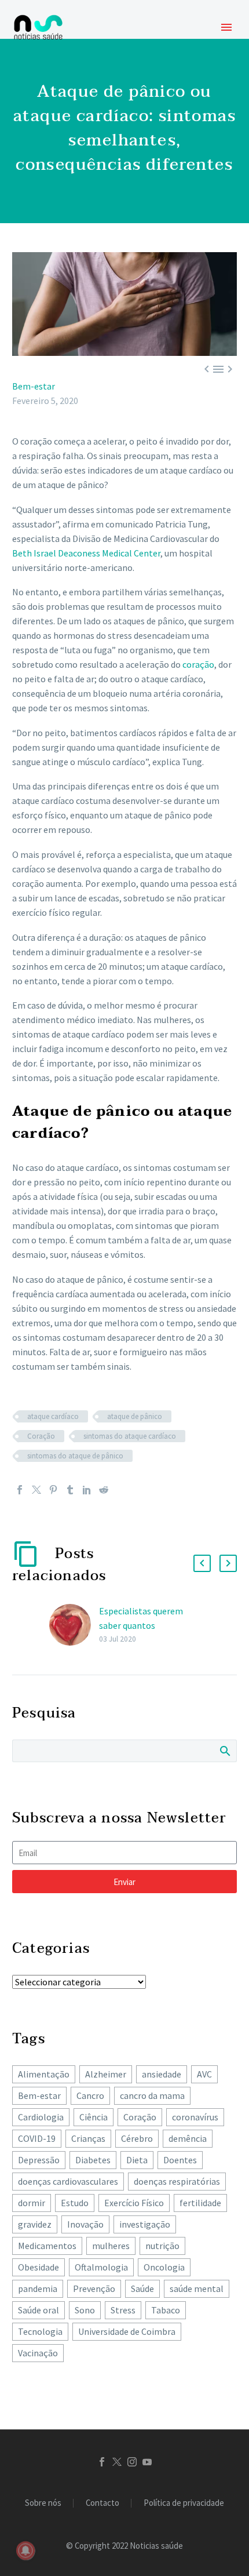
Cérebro (137, 2138)
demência (188, 2138)
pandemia (38, 2288)
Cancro (90, 2095)
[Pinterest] (53, 1490)
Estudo (75, 2203)
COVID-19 (37, 2138)
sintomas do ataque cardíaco (130, 1436)
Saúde (142, 2288)
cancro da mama (152, 2095)
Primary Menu (226, 27)
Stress (123, 2310)
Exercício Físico (134, 2203)
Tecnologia (40, 2331)
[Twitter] (36, 1490)
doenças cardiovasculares (68, 2181)
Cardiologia (41, 2117)
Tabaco (166, 2310)
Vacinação (38, 2353)
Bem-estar (34, 386)
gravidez (35, 2224)
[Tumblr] (70, 1490)
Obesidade (39, 2267)
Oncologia (164, 2267)
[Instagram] (132, 2462)
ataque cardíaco (53, 1416)
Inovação (85, 2224)
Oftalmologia (101, 2267)
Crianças (88, 2138)
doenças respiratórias (177, 2181)
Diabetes (93, 2160)
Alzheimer (106, 2074)
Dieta (137, 2160)
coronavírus (195, 2117)
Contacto (102, 2503)
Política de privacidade (184, 2503)
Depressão (39, 2160)
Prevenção (94, 2288)
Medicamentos (47, 2246)
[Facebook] (20, 1490)
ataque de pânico (135, 1416)
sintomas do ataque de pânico (75, 1456)
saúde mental (197, 2288)
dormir (32, 2203)
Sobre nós (43, 2503)
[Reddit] (104, 1490)
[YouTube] (147, 2462)
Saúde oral (39, 2310)
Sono (85, 2310)
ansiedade (162, 2074)
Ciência (94, 2117)
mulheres (111, 2246)
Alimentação (44, 2074)
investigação (145, 2224)
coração (198, 664)
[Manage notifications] (25, 2550)
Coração (41, 1436)
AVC (204, 2074)
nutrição (162, 2246)
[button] (202, 1563)
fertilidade (200, 2203)
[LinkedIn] (87, 1490)
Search (224, 1751)
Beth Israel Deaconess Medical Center (86, 553)
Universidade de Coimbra (127, 2331)
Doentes (180, 2160)
